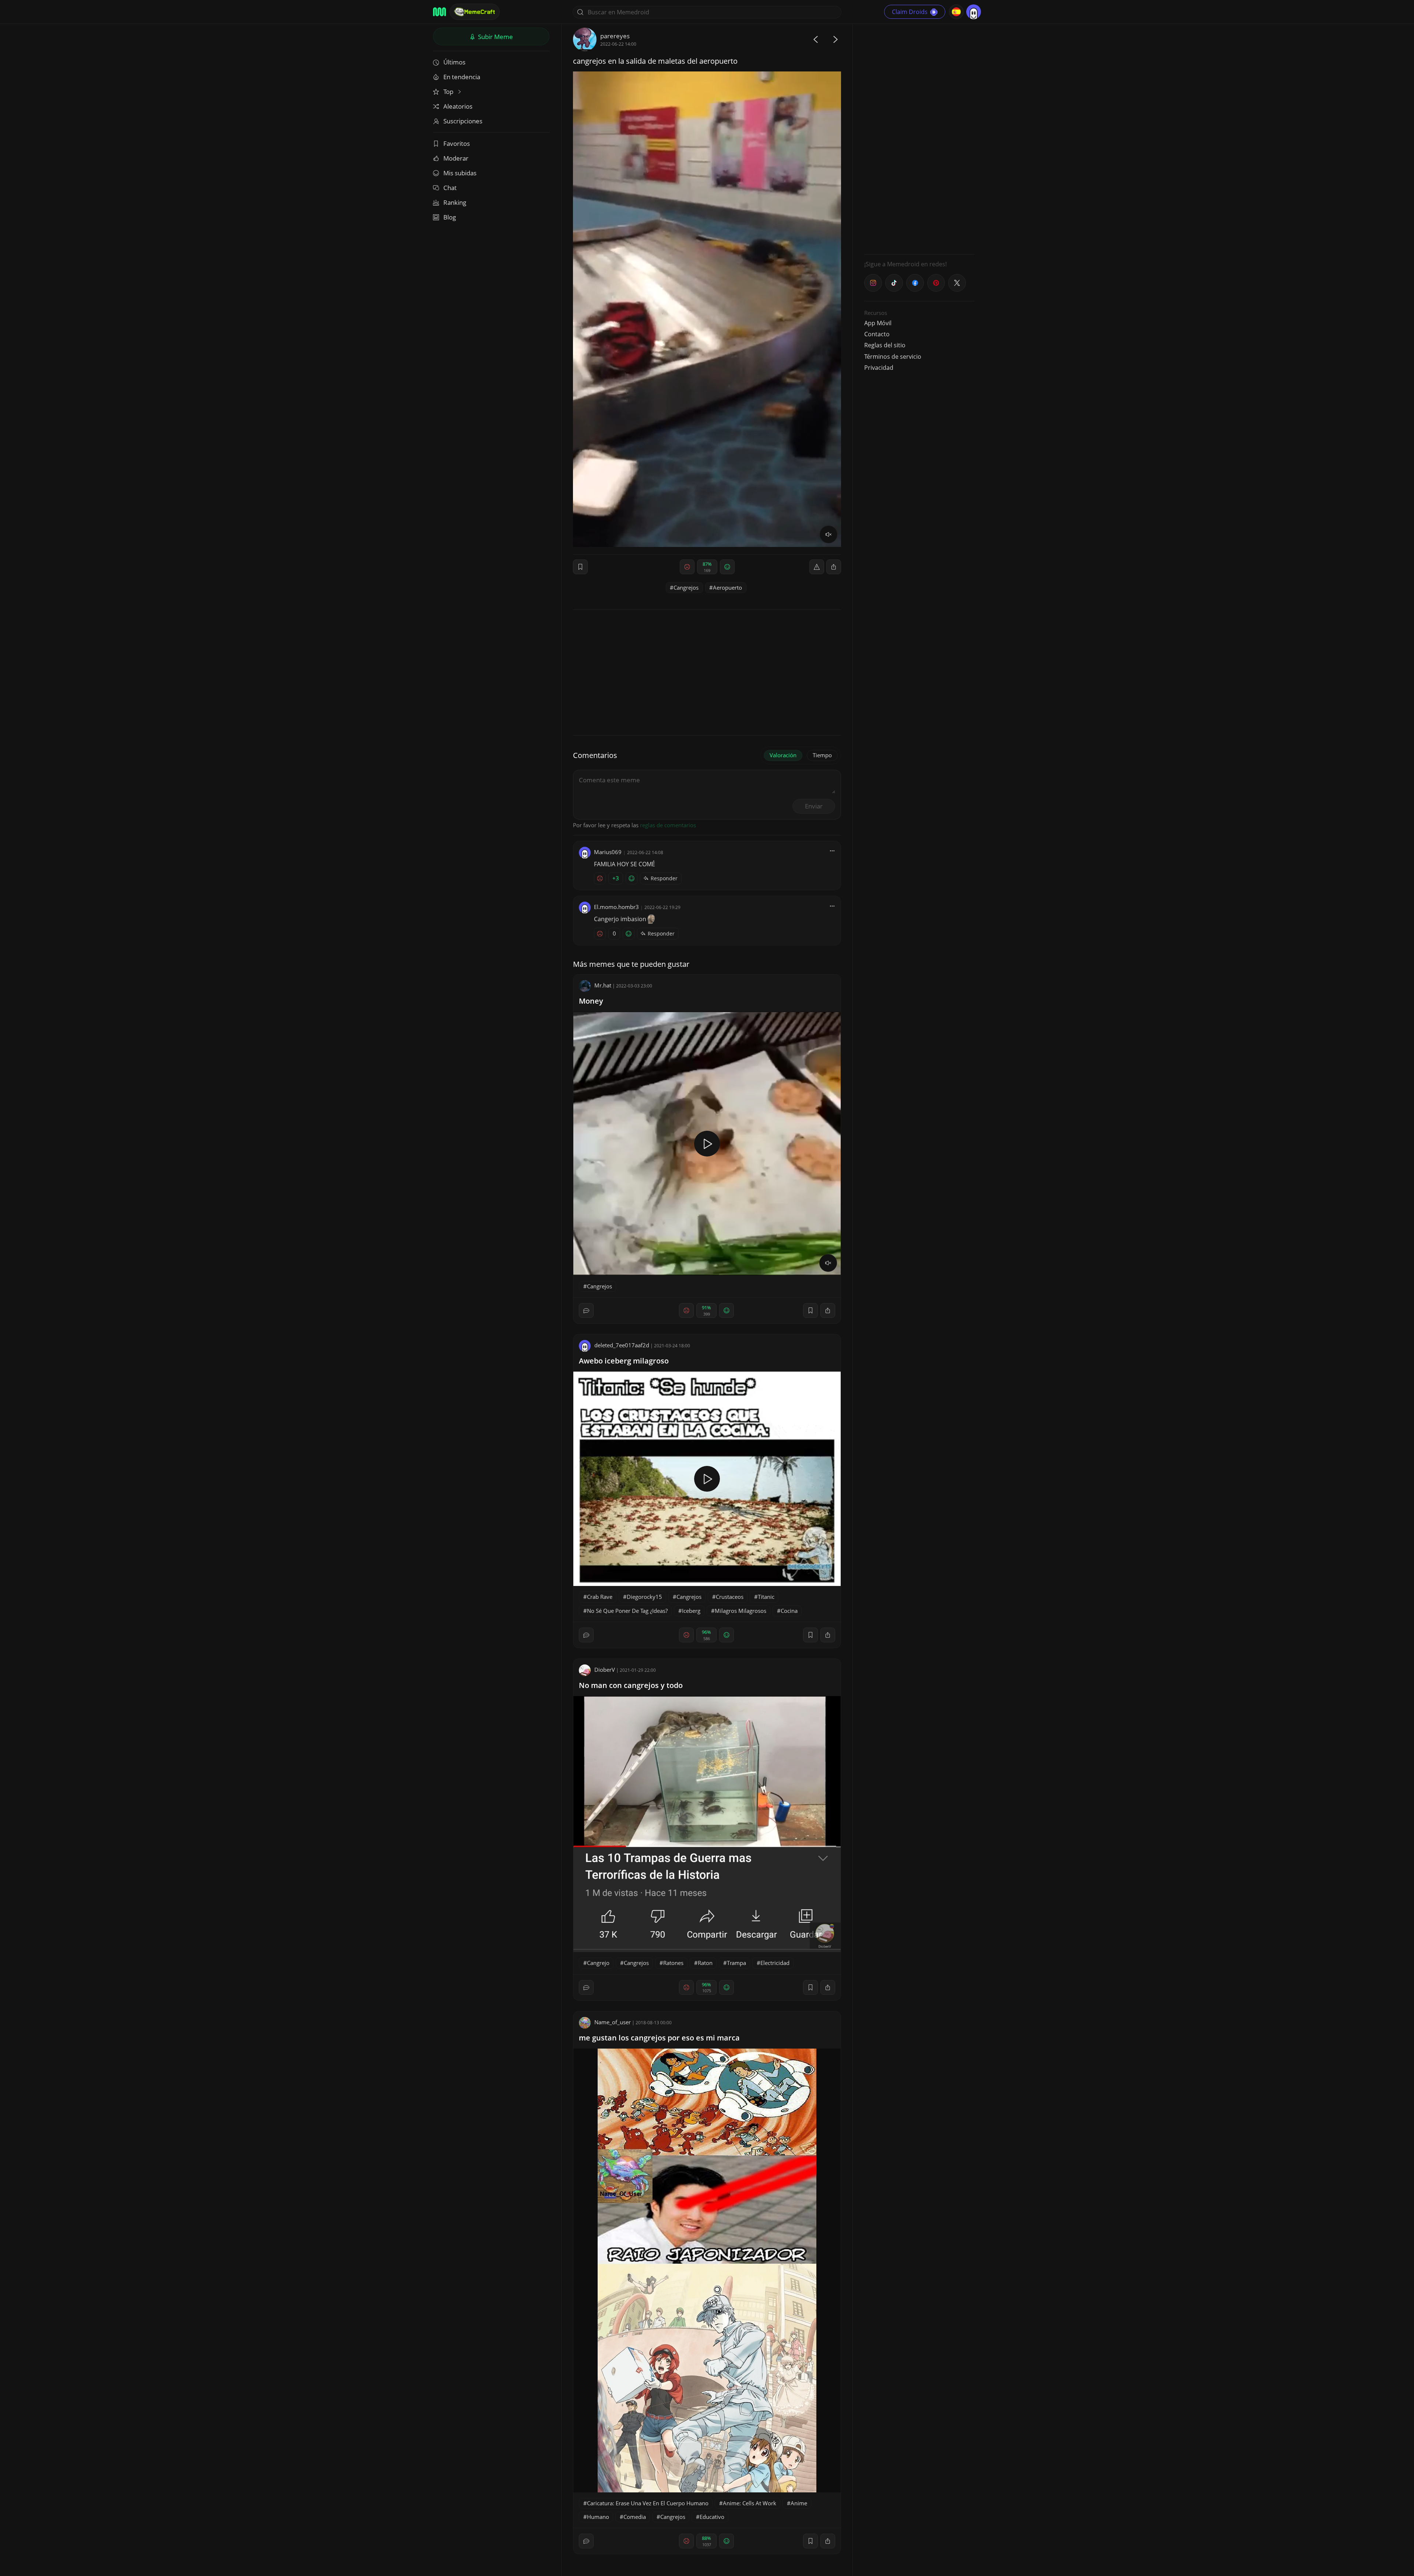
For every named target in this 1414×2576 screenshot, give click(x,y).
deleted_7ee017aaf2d (622, 1345)
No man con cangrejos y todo (631, 1685)
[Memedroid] (439, 12)
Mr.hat (603, 985)
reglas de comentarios (668, 825)
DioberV (605, 1670)
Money (591, 1001)
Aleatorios (458, 106)
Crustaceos (730, 1597)
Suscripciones (463, 121)
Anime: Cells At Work (750, 2503)
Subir (495, 37)
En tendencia (462, 77)
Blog (450, 217)
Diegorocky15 (644, 1597)
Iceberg (691, 1611)
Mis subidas (460, 173)
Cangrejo (598, 1963)
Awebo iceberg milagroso (624, 1361)
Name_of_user (613, 2022)
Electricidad (775, 1963)
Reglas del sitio (885, 345)
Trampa (736, 1963)
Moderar (456, 158)
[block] (834, 567)
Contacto (877, 334)
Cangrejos (686, 587)
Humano (598, 2517)
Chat (450, 188)
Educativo (712, 2517)
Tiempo (822, 755)
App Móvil (878, 323)
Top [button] (449, 92)
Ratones (673, 1963)
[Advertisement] (919, 138)
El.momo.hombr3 (616, 907)
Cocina (789, 1611)
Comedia (635, 2517)
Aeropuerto (727, 587)
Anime (799, 2503)
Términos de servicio (893, 357)
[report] (817, 567)
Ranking (455, 202)
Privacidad (879, 368)
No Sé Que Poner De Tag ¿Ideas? (627, 1611)
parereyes (615, 36)
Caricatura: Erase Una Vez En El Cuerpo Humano (648, 2503)
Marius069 (608, 852)
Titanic (766, 1597)
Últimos (454, 62)
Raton (705, 1963)
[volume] (829, 534)
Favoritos (457, 143)
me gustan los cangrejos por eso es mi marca (659, 2038)
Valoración (783, 755)
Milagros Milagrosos (741, 1611)
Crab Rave (600, 1597)
